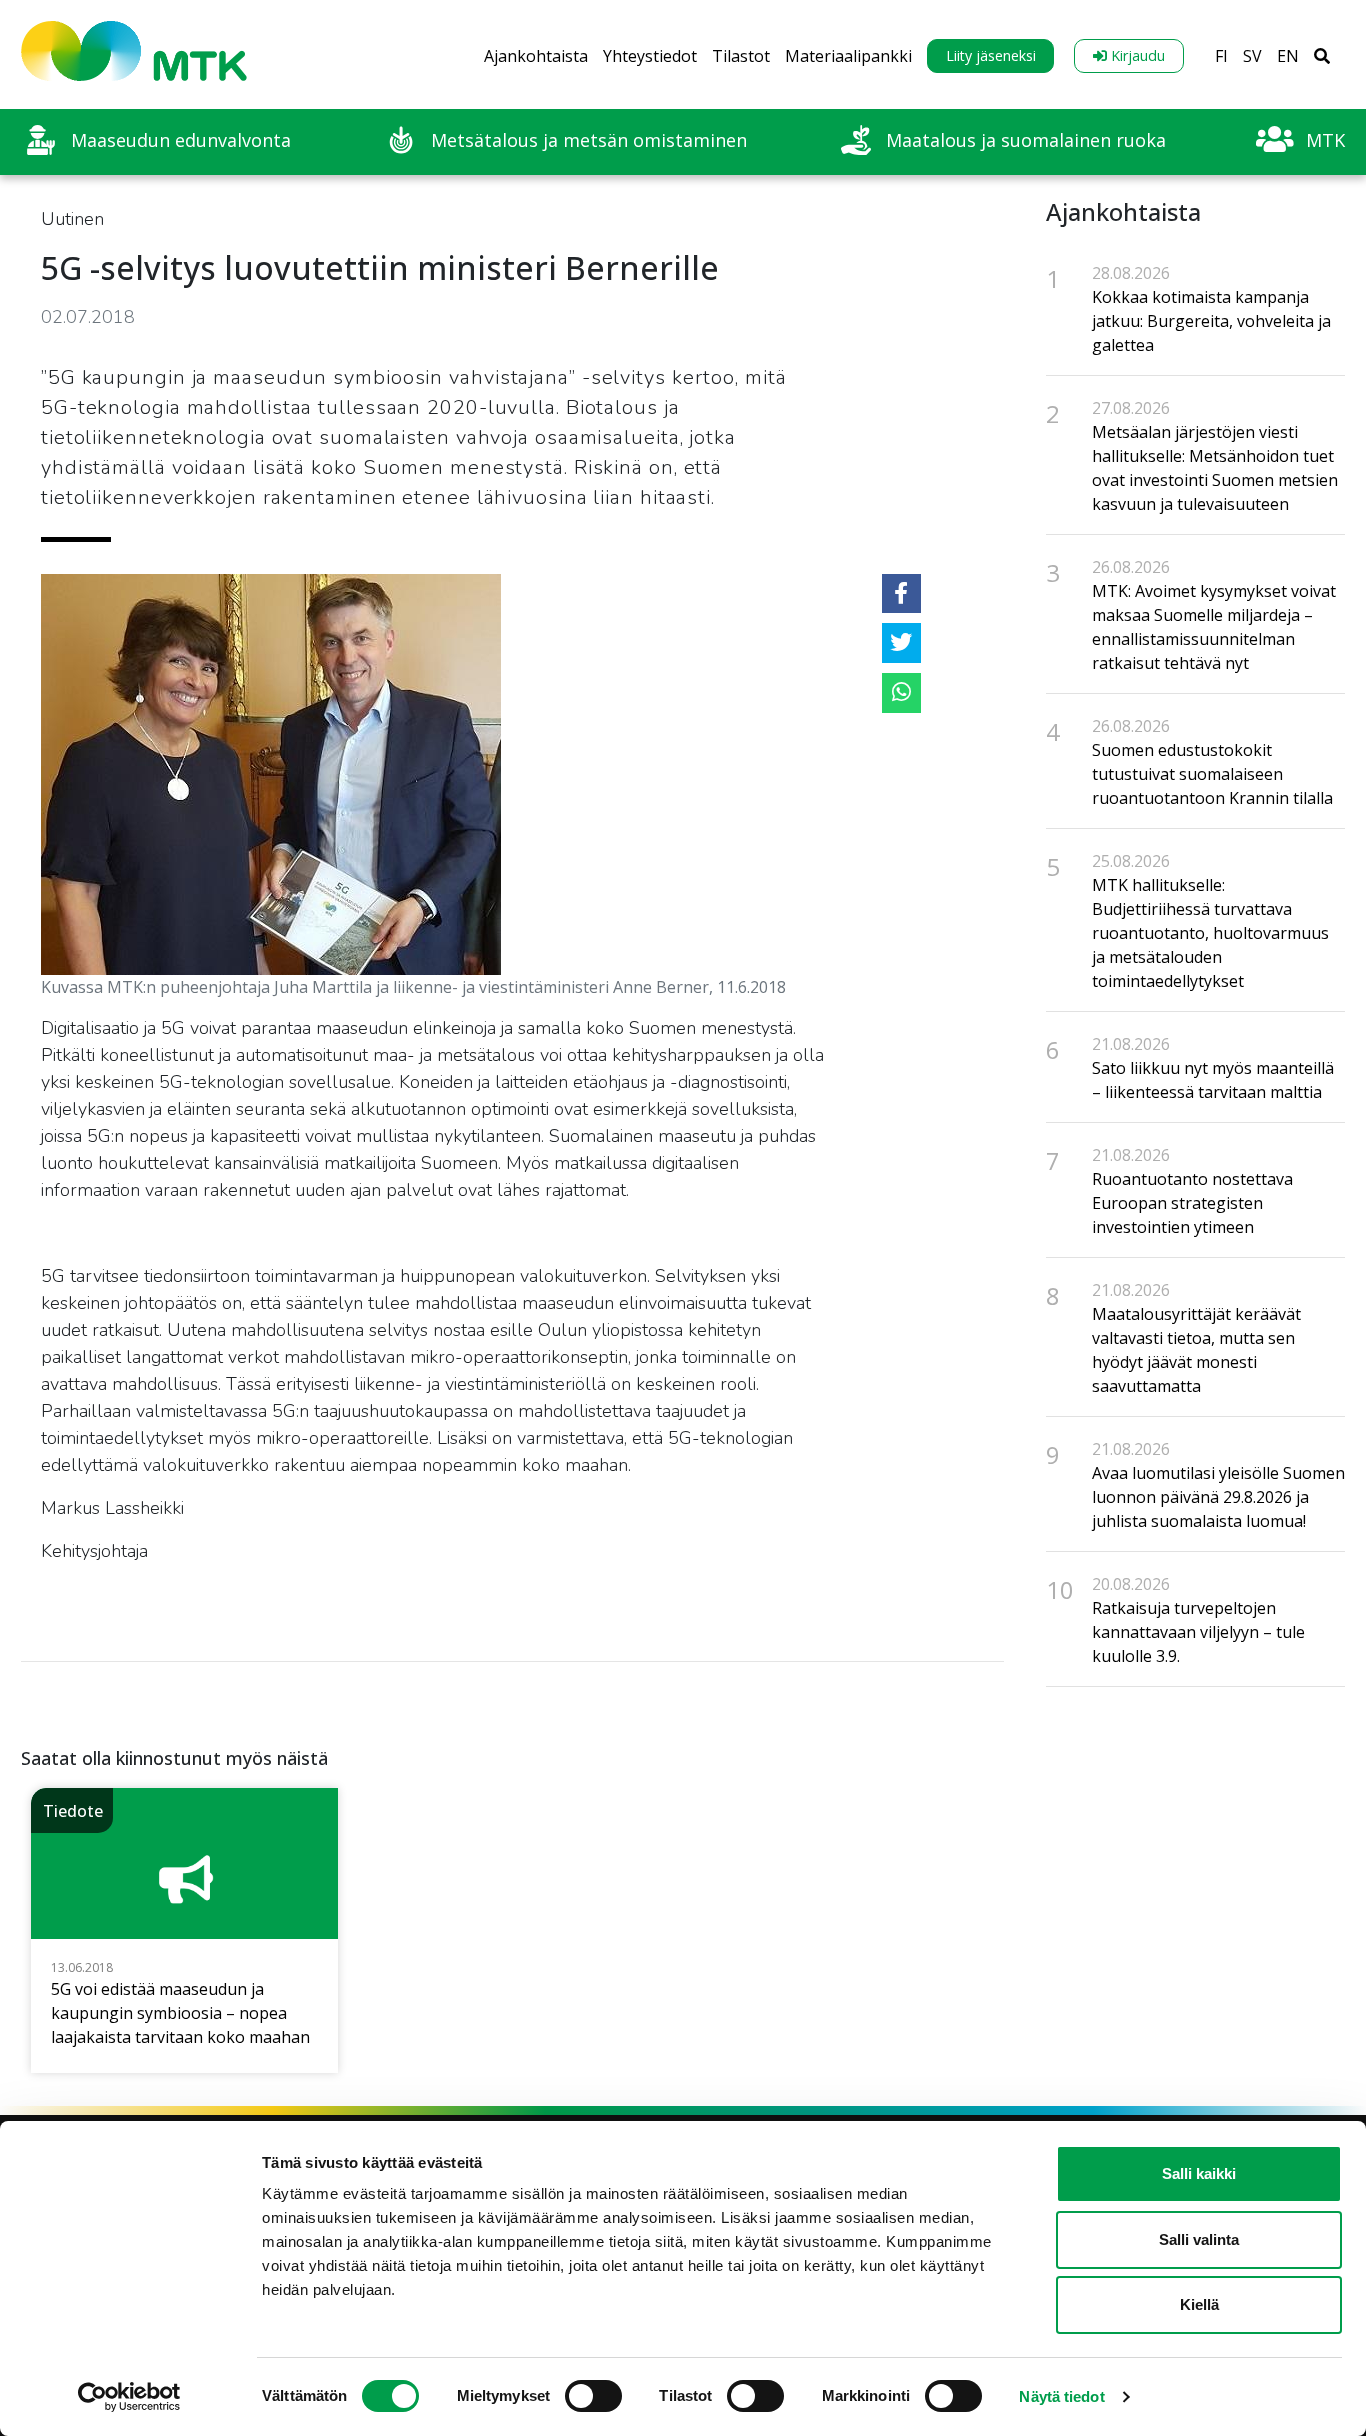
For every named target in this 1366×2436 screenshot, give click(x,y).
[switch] (593, 2396)
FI (1221, 56)
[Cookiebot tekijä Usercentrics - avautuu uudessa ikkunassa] (129, 2397)
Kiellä (1199, 2304)
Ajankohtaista (536, 56)
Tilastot (741, 56)
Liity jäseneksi (991, 55)
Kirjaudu (1136, 55)
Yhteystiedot (650, 56)
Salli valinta (1199, 2239)
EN (1288, 56)
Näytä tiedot (1061, 2396)
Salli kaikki (1199, 2173)
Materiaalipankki (848, 56)
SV (1252, 56)
